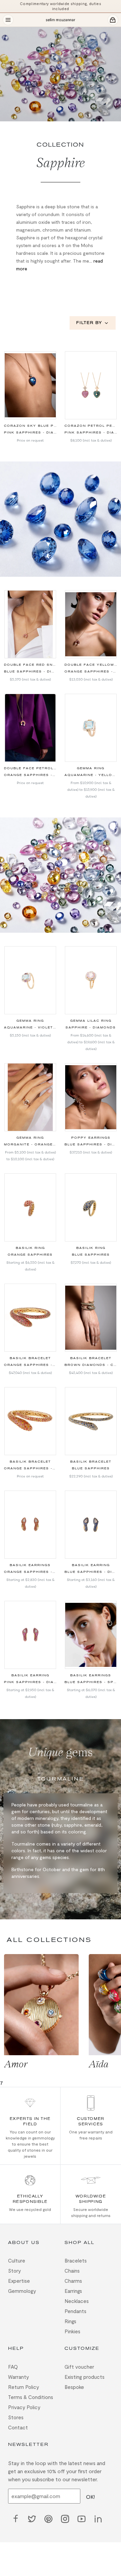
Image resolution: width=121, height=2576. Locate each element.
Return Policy (24, 2387)
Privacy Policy (24, 2407)
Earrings (73, 2291)
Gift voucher (79, 2367)
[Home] (61, 20)
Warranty (18, 2377)
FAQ (13, 2367)
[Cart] (113, 20)
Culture (17, 2260)
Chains (72, 2271)
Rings (70, 2321)
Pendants (75, 2311)
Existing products (85, 2377)
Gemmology (22, 2291)
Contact (18, 2427)
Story (14, 2271)
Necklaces (77, 2301)
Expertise (19, 2281)
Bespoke (74, 2387)
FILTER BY (89, 323)
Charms (73, 2281)
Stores (16, 2417)
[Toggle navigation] (8, 20)
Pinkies (72, 2331)
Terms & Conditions (31, 2397)
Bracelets (76, 2260)
